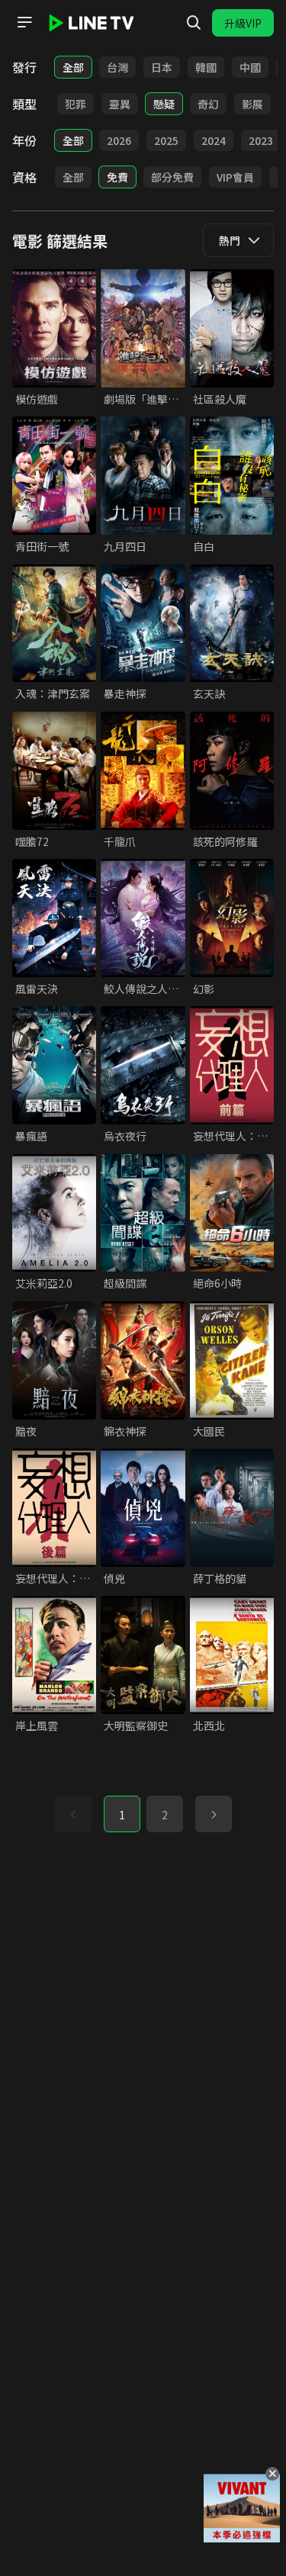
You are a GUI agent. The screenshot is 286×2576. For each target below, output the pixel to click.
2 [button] (165, 1815)
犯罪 (76, 104)
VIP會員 (235, 177)
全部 (73, 67)
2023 (261, 140)
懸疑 (164, 104)
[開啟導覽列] (24, 22)
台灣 (117, 67)
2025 (166, 140)
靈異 (120, 104)
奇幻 (208, 104)
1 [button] (122, 1815)
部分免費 (172, 177)
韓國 (206, 67)
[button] (214, 1814)
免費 (117, 177)
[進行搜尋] (194, 23)
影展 (252, 104)
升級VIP (243, 23)
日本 (162, 67)
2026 (119, 140)
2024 (214, 140)
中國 (250, 67)
